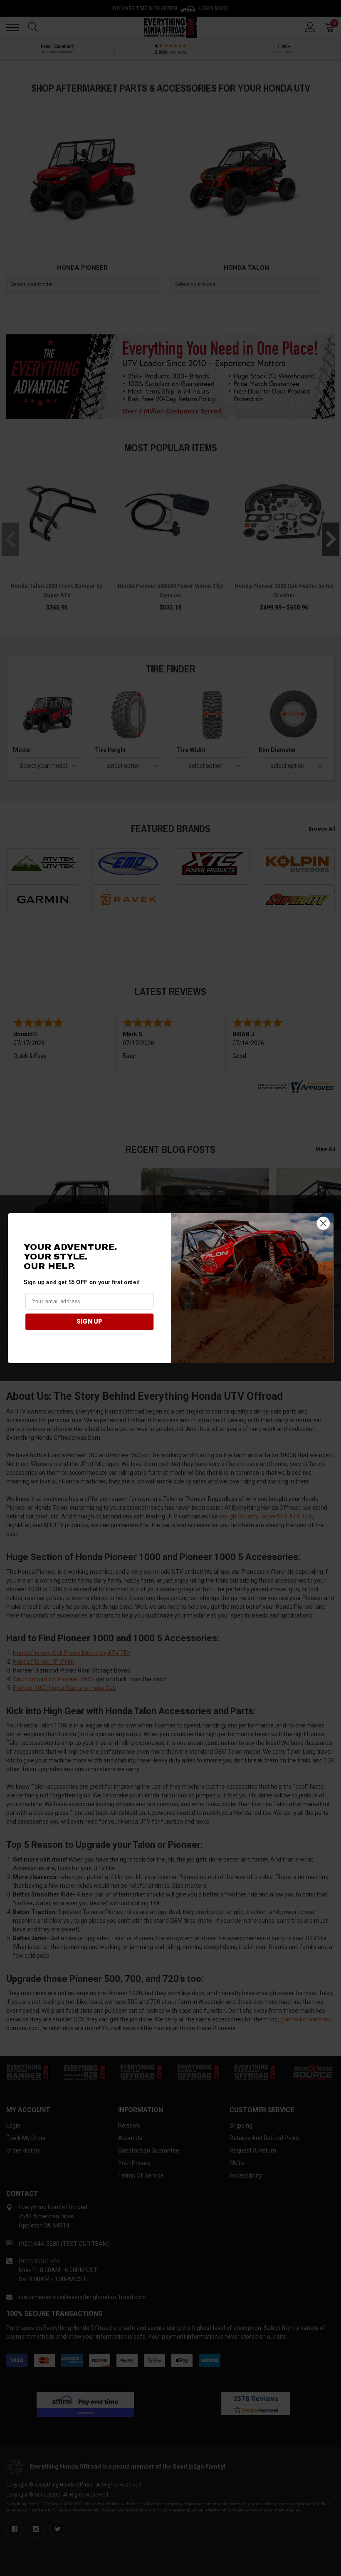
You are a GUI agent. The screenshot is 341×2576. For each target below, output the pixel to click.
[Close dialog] (323, 1223)
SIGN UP (89, 1322)
